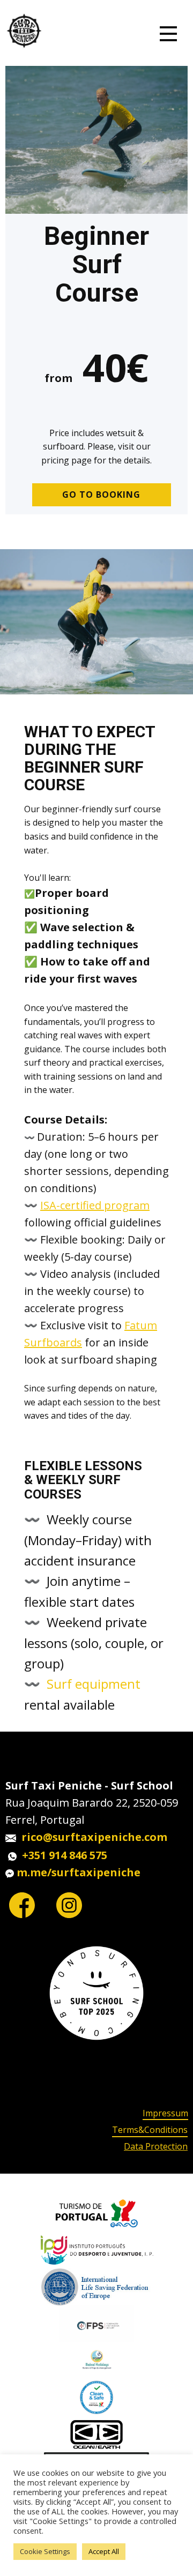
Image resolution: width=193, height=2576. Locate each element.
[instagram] (69, 1905)
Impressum (165, 2113)
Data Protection (156, 2146)
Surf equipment (94, 1684)
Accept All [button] (104, 2551)
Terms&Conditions (150, 2130)
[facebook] (22, 1905)
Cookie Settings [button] (45, 2551)
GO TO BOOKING (101, 495)
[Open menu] (168, 34)
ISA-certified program (95, 1205)
